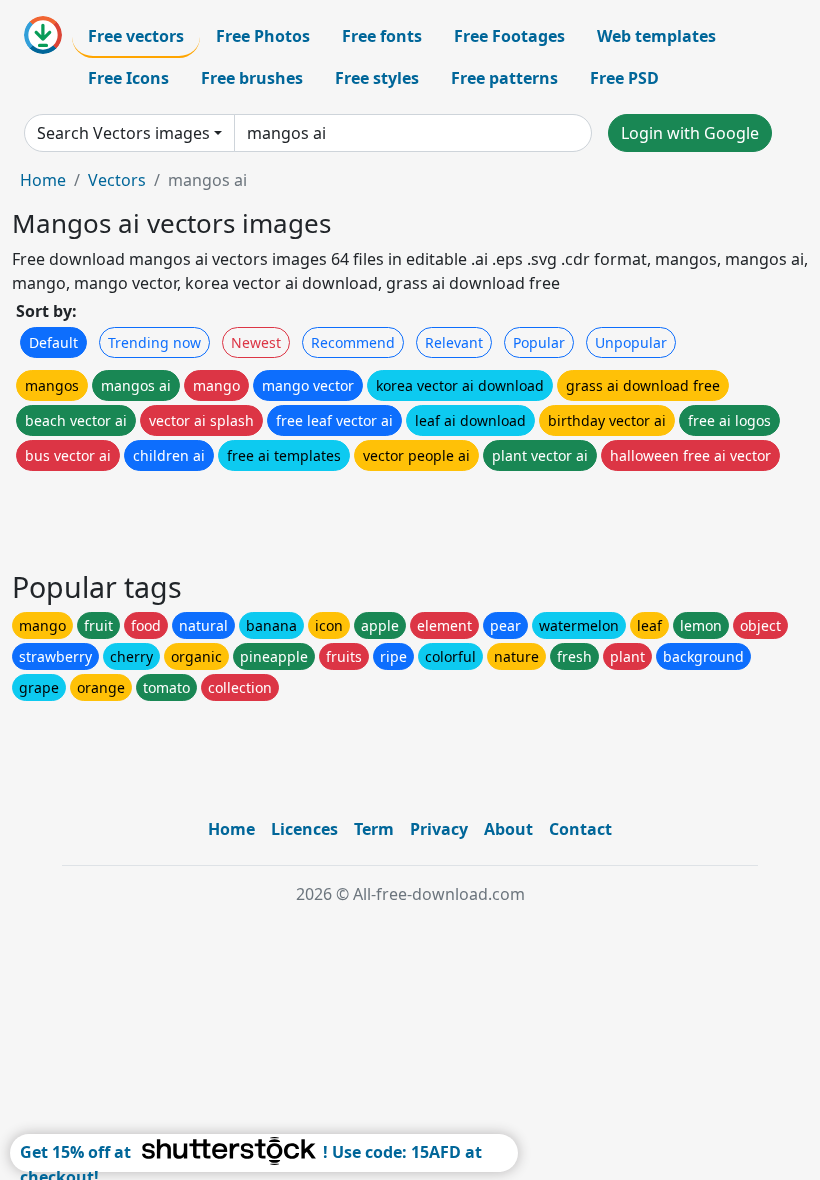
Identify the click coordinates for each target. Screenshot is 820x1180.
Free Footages (509, 36)
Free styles (377, 78)
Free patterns (504, 78)
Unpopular (631, 342)
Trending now (154, 342)
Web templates (656, 36)
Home (43, 180)
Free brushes (252, 78)
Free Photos (263, 36)
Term (374, 829)
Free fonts (382, 36)
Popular (539, 342)
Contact (580, 829)
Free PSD (624, 78)
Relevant (454, 342)
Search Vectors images (123, 133)
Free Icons (128, 78)
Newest (256, 342)
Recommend (353, 342)
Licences (304, 829)
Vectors (117, 180)
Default (53, 342)
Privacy (439, 829)
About (508, 829)
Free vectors (136, 36)
